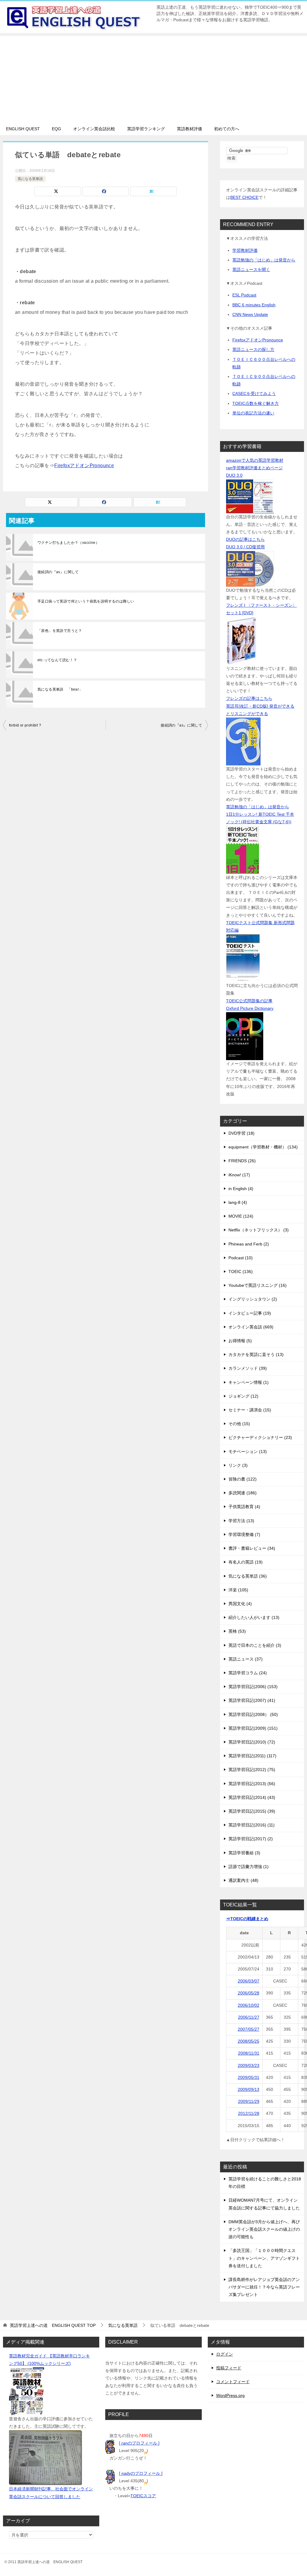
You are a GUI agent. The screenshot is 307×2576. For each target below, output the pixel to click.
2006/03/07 (249, 1981)
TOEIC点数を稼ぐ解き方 (256, 403)
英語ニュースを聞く (251, 270)
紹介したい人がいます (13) (254, 1617)
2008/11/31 (249, 2053)
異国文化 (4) (240, 1604)
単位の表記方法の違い (253, 413)
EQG (57, 129)
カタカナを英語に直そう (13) (256, 1354)
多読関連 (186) (243, 1493)
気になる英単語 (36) (248, 1576)
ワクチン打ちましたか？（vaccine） (68, 543)
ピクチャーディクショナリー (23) (260, 1437)
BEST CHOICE (244, 197)
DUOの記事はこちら (245, 539)
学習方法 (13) (241, 1521)
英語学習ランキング (146, 129)
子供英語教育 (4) (244, 1507)
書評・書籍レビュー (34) (252, 1548)
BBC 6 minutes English (254, 305)
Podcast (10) (241, 1258)
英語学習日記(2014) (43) (252, 1797)
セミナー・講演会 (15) (250, 1410)
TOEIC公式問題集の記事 (249, 1001)
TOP (53, 2325)
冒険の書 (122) (243, 1479)
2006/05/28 (249, 1993)
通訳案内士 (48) (243, 1880)
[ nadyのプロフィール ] (141, 2473)
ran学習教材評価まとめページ (254, 468)
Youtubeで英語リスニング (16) (258, 1285)
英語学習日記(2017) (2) (251, 1839)
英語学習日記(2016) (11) (252, 1825)
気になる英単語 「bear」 (60, 689)
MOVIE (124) (241, 1216)
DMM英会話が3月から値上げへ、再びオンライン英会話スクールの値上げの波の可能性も (264, 2229)
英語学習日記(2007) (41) (252, 1700)
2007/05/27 (249, 2029)
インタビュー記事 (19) (250, 1313)
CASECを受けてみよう (254, 393)
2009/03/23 (249, 2065)
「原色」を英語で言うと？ (60, 631)
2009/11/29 (249, 2101)
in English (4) (241, 1189)
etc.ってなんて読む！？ (57, 660)
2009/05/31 (249, 2077)
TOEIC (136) (241, 1272)
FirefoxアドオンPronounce (84, 466)
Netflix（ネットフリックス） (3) (259, 1230)
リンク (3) (238, 1465)
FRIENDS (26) (242, 1161)
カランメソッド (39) (248, 1368)
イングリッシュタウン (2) (253, 1299)
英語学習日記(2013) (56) (252, 1784)
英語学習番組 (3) (244, 1853)
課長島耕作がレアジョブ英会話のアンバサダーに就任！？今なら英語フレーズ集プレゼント (264, 2287)
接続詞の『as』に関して (58, 572)
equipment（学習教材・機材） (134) (263, 1147)
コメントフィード (233, 2382)
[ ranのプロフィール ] (139, 2443)
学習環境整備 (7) (244, 1534)
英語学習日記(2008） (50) (253, 1714)
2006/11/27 (249, 2017)
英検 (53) (237, 1631)
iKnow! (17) (239, 1175)
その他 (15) (239, 1424)
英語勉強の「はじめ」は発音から (264, 260)
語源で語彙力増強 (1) (249, 1867)
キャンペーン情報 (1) (249, 1382)
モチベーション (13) (248, 1452)
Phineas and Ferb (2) (249, 1244)
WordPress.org (230, 2395)
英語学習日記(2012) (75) (252, 1770)
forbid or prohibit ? (25, 725)
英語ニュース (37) (246, 1659)
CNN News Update (250, 314)
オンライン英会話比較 (94, 129)
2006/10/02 (249, 2005)
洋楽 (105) (238, 1590)
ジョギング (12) (243, 1396)
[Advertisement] (153, 78)
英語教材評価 (189, 129)
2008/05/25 (249, 2041)
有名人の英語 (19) (246, 1562)
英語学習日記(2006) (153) (253, 1687)
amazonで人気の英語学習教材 (255, 460)
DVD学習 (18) (241, 1133)
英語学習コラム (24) (248, 1673)
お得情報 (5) (240, 1341)
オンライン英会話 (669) (251, 1327)
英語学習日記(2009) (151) (253, 1728)
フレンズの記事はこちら (249, 698)
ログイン (225, 2354)
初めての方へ (227, 129)
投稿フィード (229, 2368)
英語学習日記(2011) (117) (252, 1756)
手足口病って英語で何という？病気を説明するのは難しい (86, 601)
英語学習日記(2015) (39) (252, 1811)
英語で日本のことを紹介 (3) (255, 1645)
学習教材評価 (245, 250)
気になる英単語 (30, 179)
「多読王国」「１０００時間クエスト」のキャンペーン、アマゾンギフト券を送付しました (264, 2258)
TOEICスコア (143, 2496)
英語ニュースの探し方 (253, 349)
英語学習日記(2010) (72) (252, 1742)
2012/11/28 (249, 2113)
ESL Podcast (244, 295)
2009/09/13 (249, 2089)
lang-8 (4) (238, 1202)
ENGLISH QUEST (23, 129)
